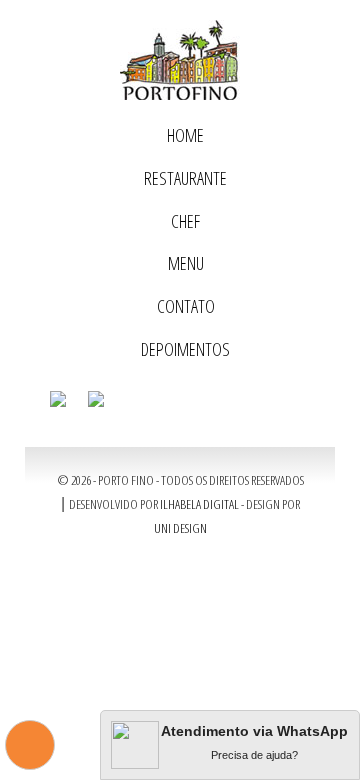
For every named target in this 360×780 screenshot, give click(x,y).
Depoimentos (185, 349)
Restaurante (185, 178)
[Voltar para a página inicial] (180, 60)
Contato (186, 306)
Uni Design (180, 528)
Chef (185, 221)
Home (185, 135)
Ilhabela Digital (199, 504)
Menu (186, 263)
